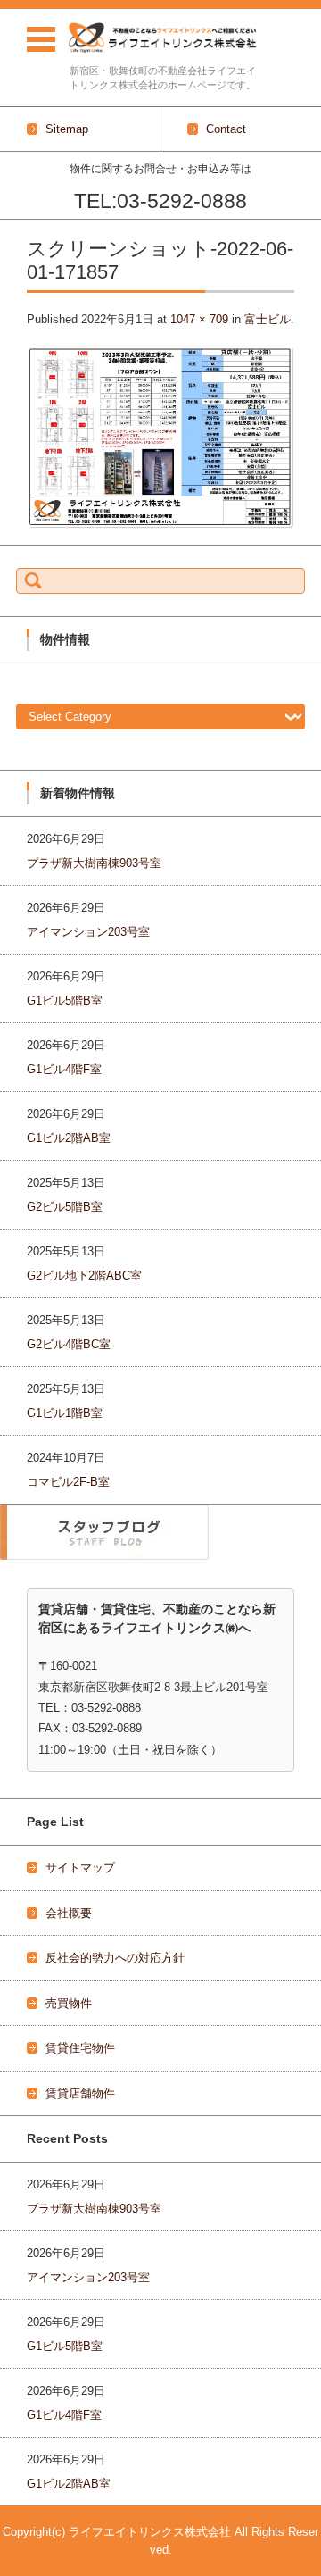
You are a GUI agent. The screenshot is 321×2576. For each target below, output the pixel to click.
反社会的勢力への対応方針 (115, 1958)
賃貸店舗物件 (80, 2093)
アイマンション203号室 (88, 932)
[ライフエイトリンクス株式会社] (163, 38)
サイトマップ (80, 1867)
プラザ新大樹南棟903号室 (94, 863)
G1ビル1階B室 (65, 1413)
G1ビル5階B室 (65, 1000)
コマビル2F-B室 (68, 1482)
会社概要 (69, 1913)
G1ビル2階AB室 (69, 1138)
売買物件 (69, 2003)
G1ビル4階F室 (64, 1069)
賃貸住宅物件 (80, 2048)
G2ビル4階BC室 (69, 1344)
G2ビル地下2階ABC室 (84, 1275)
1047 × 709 (199, 319)
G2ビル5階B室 (65, 1207)
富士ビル (267, 319)
